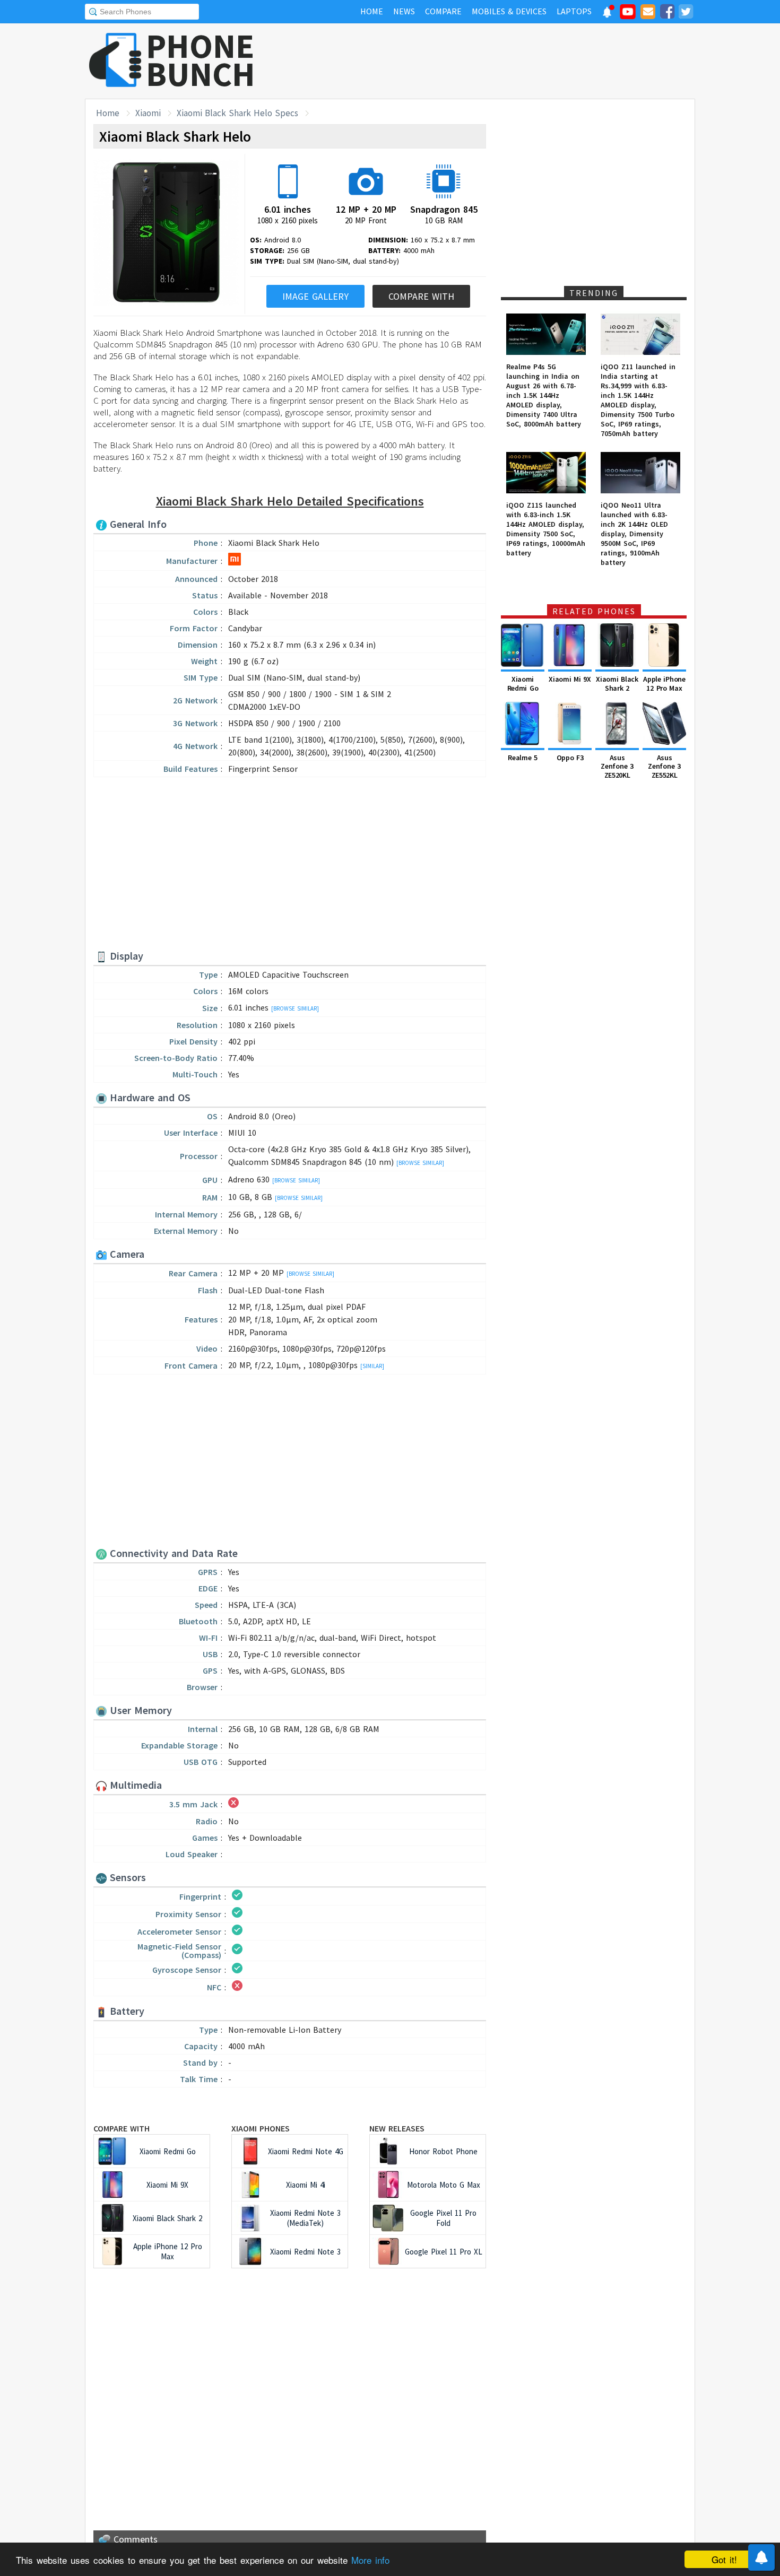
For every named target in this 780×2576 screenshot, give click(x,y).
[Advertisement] (502, 61)
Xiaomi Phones (261, 2128)
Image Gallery (315, 296)
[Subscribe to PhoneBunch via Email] (648, 13)
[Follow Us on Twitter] (686, 13)
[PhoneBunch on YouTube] (628, 15)
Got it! (724, 2559)
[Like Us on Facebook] (667, 13)
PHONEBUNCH (201, 60)
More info (370, 2560)
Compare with (122, 2128)
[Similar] (372, 1366)
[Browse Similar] (295, 1008)
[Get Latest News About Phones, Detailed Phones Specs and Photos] (115, 61)
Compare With (421, 296)
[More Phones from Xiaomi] (235, 562)
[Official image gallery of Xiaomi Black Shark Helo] (166, 234)
